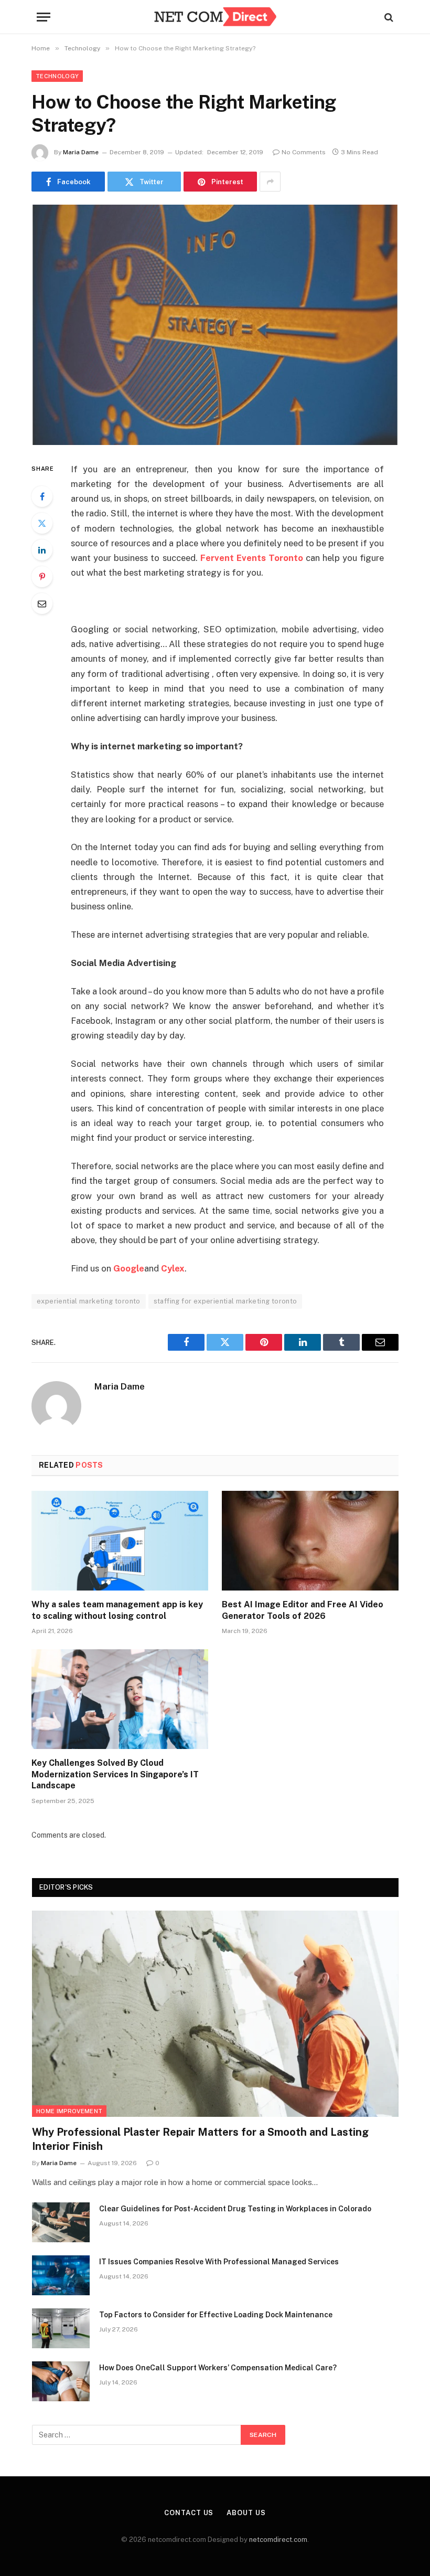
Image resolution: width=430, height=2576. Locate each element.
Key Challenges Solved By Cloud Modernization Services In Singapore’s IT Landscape (115, 1774)
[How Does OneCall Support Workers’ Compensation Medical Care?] (61, 2381)
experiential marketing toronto (89, 1301)
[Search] (388, 17)
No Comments (304, 152)
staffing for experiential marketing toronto (225, 1301)
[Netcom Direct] (215, 17)
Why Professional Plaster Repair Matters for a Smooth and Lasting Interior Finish (200, 2139)
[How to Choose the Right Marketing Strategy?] (215, 325)
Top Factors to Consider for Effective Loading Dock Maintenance (216, 2315)
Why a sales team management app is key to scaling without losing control (117, 1610)
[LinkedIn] (42, 550)
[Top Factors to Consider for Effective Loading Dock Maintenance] (61, 2328)
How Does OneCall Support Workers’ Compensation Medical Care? (218, 2368)
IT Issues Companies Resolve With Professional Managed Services (219, 2262)
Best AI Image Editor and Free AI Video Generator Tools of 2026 (303, 1610)
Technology (57, 76)
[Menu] (44, 17)
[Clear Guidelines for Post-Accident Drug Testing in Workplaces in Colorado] (61, 2222)
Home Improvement (69, 2111)
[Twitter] (42, 523)
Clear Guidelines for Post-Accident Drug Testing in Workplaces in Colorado (235, 2209)
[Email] (42, 603)
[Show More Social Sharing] (270, 182)
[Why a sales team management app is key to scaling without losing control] (120, 1541)
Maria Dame (81, 152)
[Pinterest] (42, 577)
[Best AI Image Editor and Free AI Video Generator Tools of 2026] (310, 1541)
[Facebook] (42, 496)
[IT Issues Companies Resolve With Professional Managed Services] (61, 2275)
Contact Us (189, 2513)
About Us (246, 2513)
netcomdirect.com (278, 2540)
